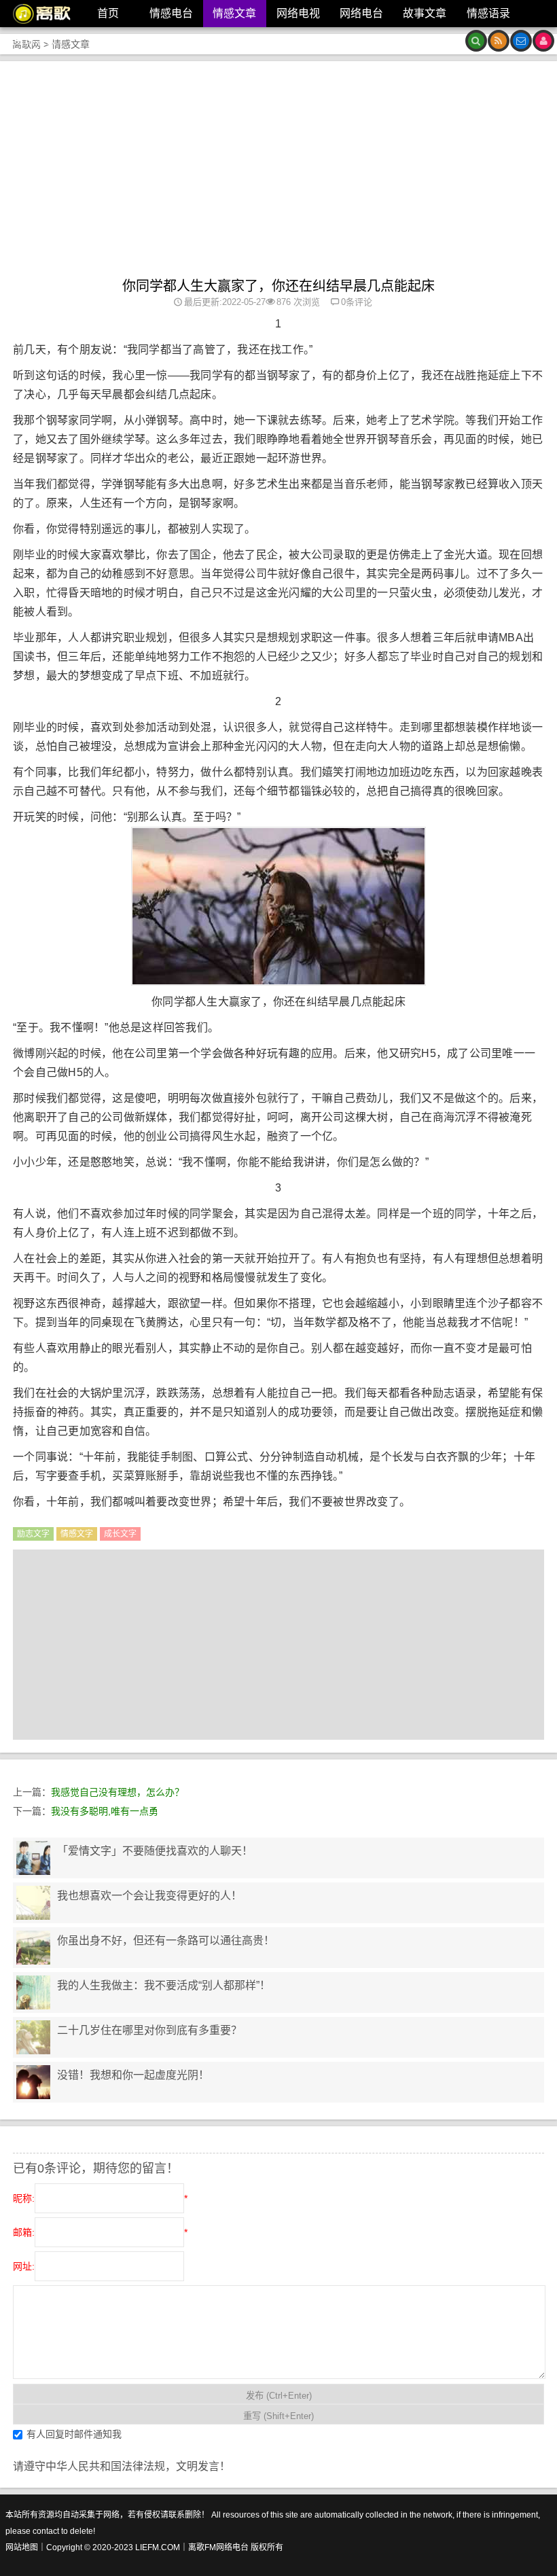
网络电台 (361, 13)
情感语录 (488, 13)
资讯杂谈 (35, 40)
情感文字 (77, 1534)
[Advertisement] (278, 176)
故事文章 (425, 13)
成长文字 (120, 1534)
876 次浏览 (298, 302)
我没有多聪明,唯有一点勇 (105, 1811)
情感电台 (171, 13)
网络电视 (298, 13)
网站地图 (22, 2547)
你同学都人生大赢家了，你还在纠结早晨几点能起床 (278, 286)
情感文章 (234, 13)
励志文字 (33, 1534)
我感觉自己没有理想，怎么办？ (118, 1792)
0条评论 (357, 302)
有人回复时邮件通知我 (74, 2433)
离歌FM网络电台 (218, 2547)
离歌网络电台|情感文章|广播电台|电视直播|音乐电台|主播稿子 (37, 14)
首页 (108, 13)
